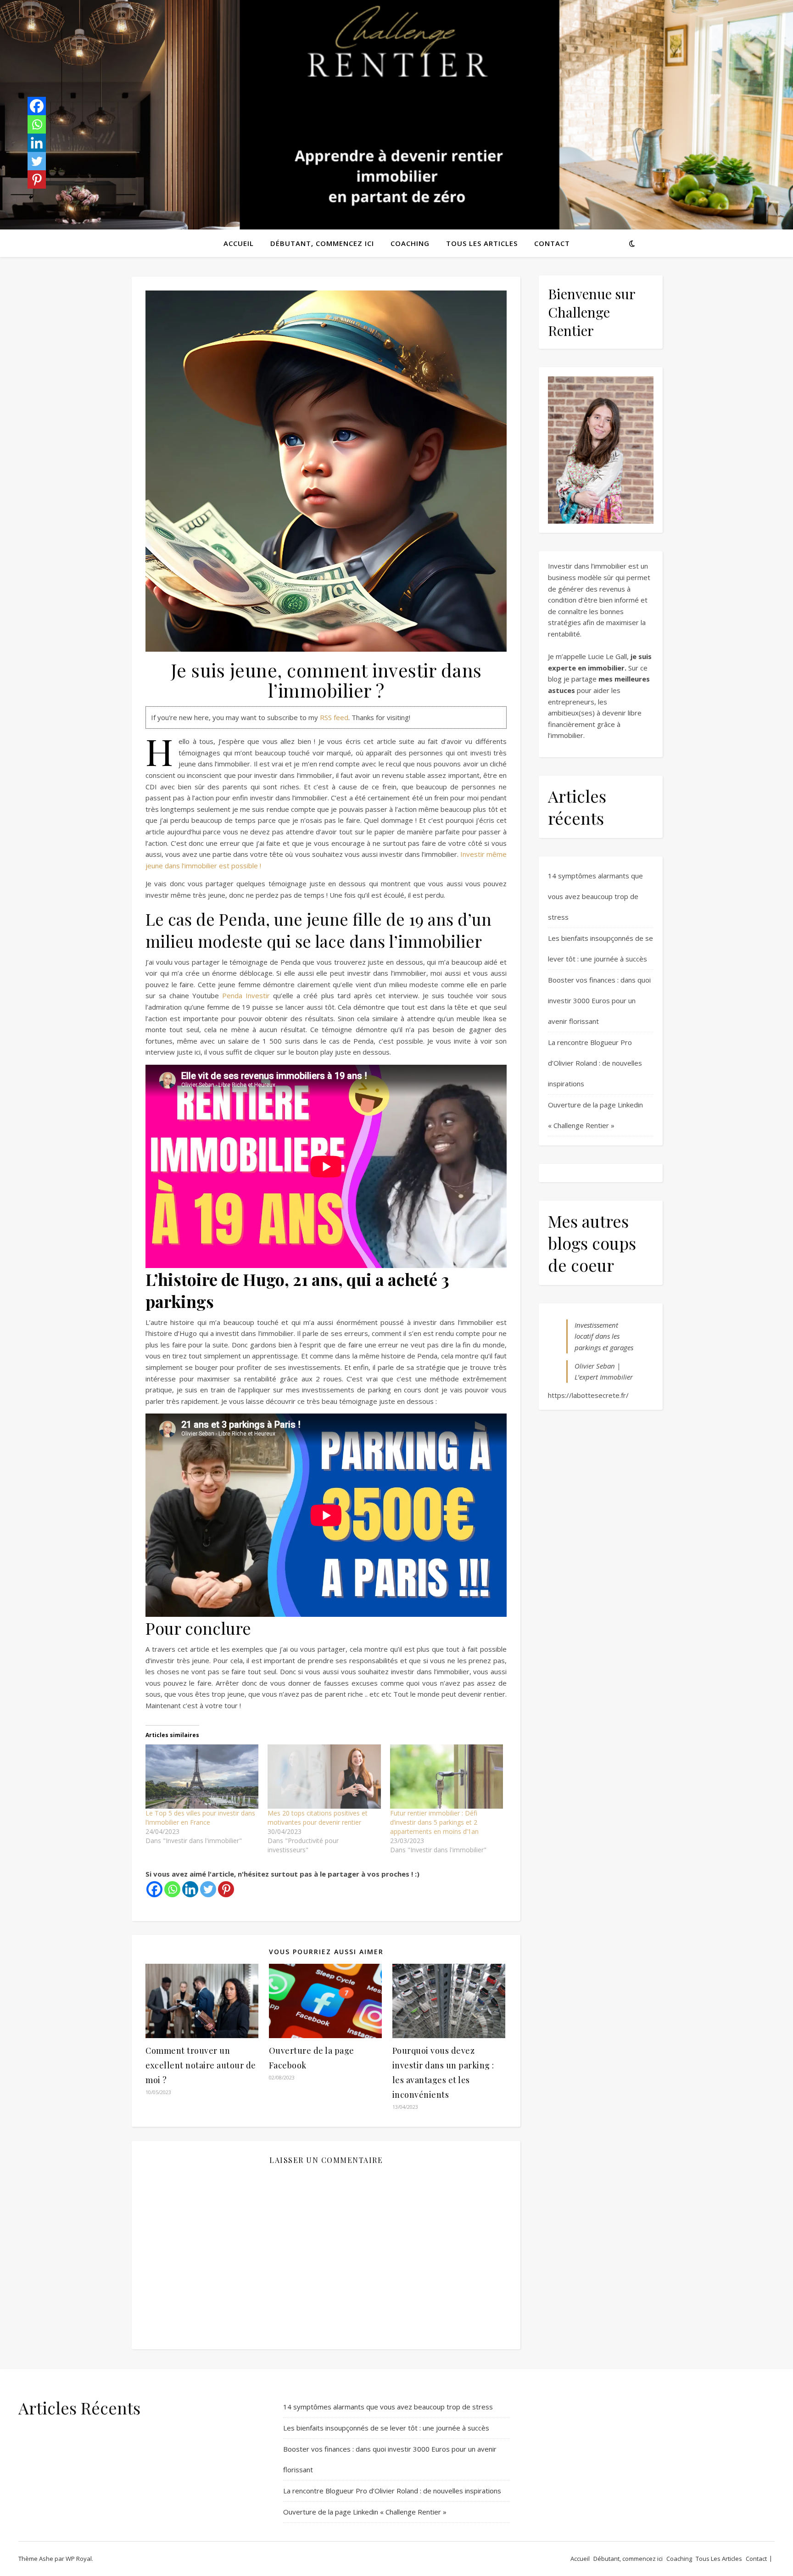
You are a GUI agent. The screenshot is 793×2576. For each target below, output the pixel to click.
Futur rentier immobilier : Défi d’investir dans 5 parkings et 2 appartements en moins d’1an (434, 1822)
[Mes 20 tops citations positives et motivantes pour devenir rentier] (324, 1777)
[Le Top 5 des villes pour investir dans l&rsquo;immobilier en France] (202, 1777)
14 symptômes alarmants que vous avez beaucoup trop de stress (595, 896)
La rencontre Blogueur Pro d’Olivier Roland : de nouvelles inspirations (595, 1063)
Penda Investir (246, 995)
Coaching (410, 243)
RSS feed (334, 717)
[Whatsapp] (172, 1889)
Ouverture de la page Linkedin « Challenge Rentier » (365, 2512)
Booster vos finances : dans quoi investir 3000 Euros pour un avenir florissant (599, 1000)
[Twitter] (208, 1889)
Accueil (239, 243)
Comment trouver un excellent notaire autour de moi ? (201, 2065)
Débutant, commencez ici (322, 243)
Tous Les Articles (482, 243)
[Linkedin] (190, 1889)
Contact (552, 243)
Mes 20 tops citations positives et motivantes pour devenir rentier (318, 1818)
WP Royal (79, 2559)
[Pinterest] (226, 1889)
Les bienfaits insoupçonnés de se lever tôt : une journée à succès (386, 2428)
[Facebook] (154, 1889)
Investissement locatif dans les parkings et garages (604, 1336)
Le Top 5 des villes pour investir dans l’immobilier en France (200, 1818)
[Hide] (31, 197)
